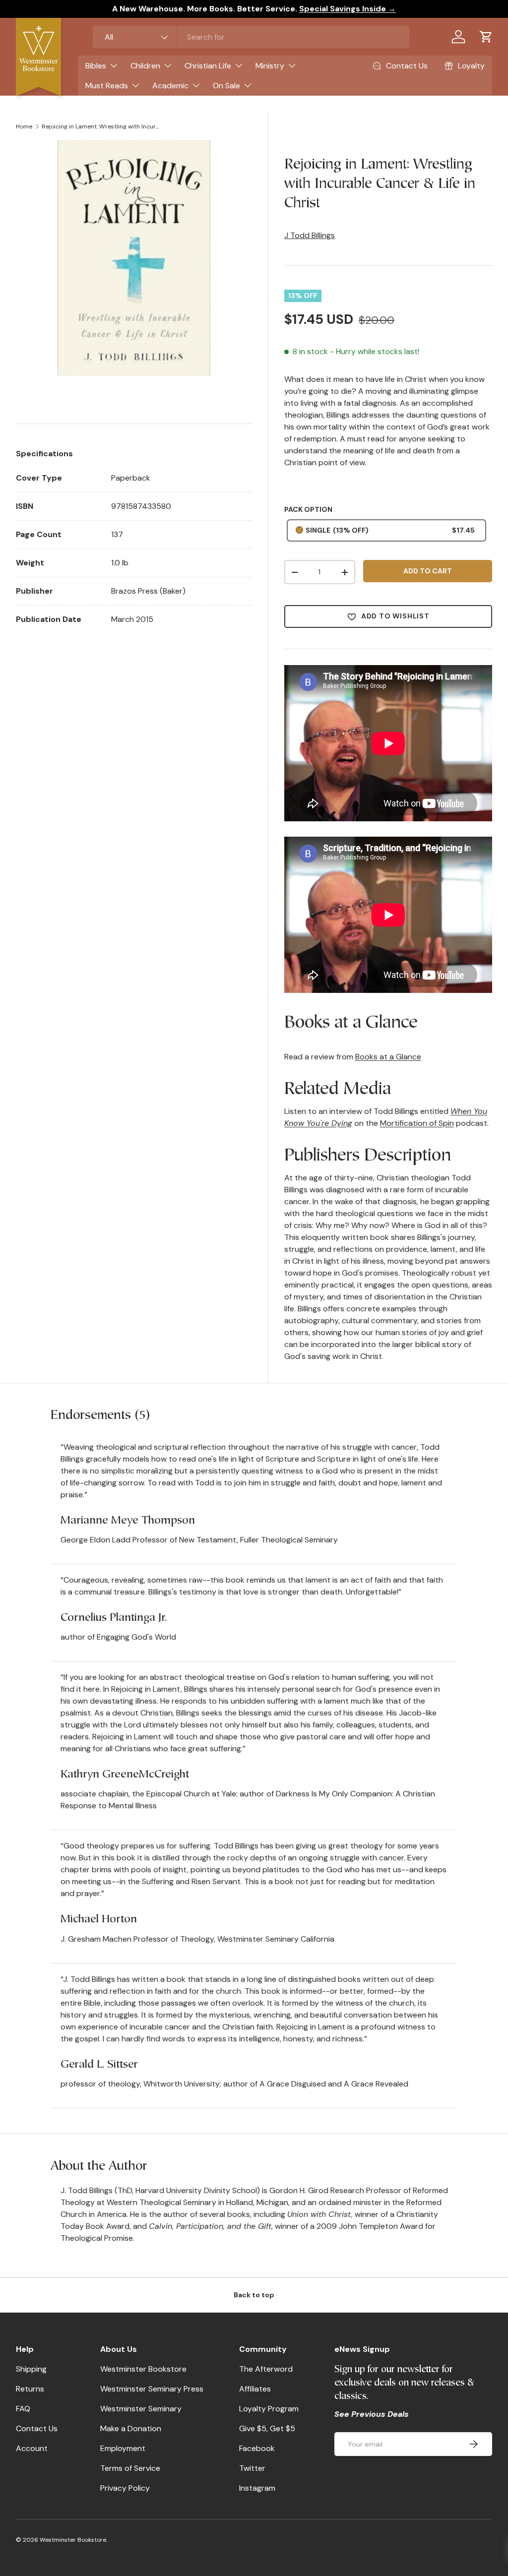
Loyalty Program (269, 2409)
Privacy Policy (125, 2488)
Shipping (31, 2369)
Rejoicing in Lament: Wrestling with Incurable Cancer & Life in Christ (101, 126)
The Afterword (266, 2369)
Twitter (252, 2468)
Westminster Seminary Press (152, 2389)
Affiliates (255, 2389)
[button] (486, 37)
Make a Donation (131, 2428)
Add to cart (428, 571)
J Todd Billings (310, 235)
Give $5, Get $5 (267, 2428)
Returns (30, 2389)
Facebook (257, 2448)
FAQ (23, 2409)
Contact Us (37, 2428)
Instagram (257, 2488)
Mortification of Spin (417, 1123)
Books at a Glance (388, 1057)
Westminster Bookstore (143, 2369)
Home (24, 126)
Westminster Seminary (141, 2409)
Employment (123, 2448)
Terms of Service (130, 2468)
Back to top (254, 2295)
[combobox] (251, 37)
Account (32, 2448)
